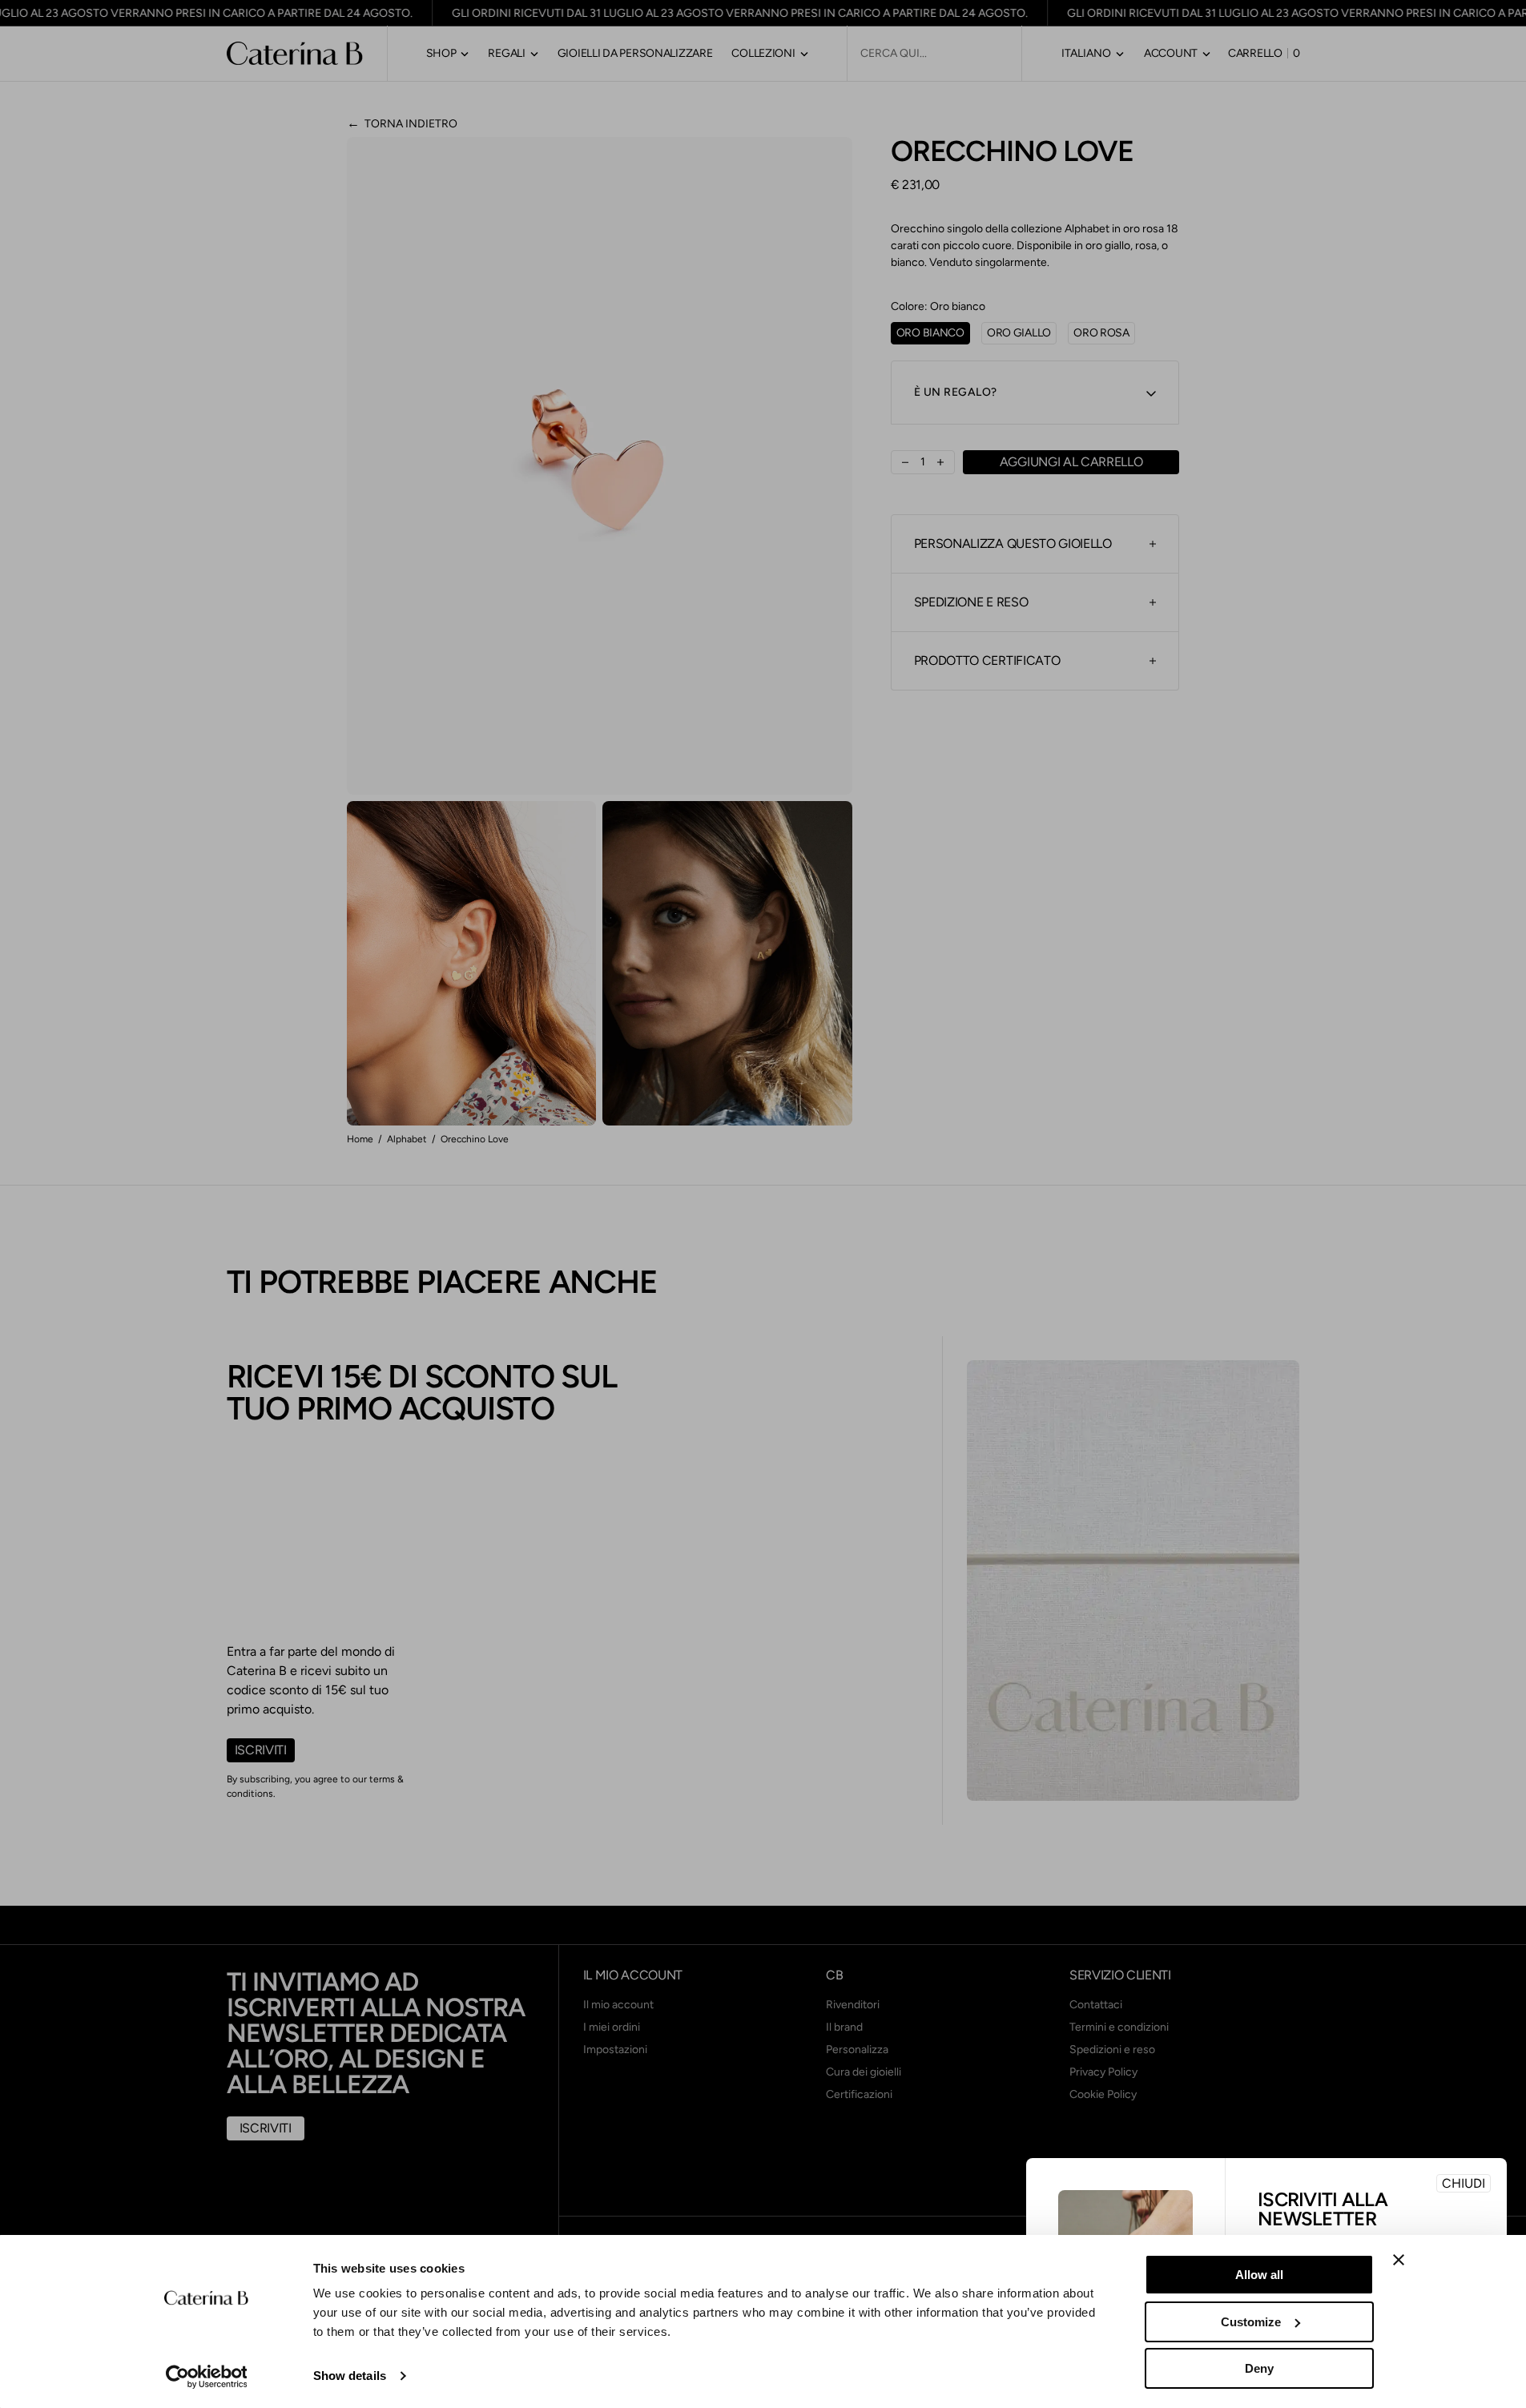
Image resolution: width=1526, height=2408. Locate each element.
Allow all (1259, 2275)
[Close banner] (1399, 2260)
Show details (350, 2376)
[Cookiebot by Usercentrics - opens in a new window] (206, 2377)
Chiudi (1464, 2183)
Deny (1259, 2368)
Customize (1251, 2322)
